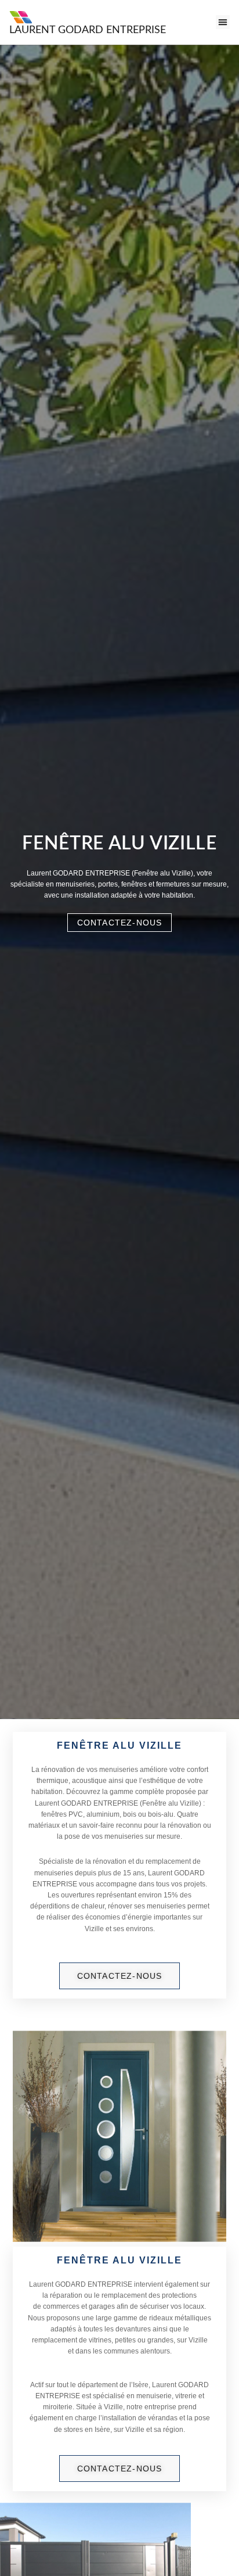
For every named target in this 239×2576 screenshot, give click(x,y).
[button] (223, 22)
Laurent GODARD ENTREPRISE (88, 30)
